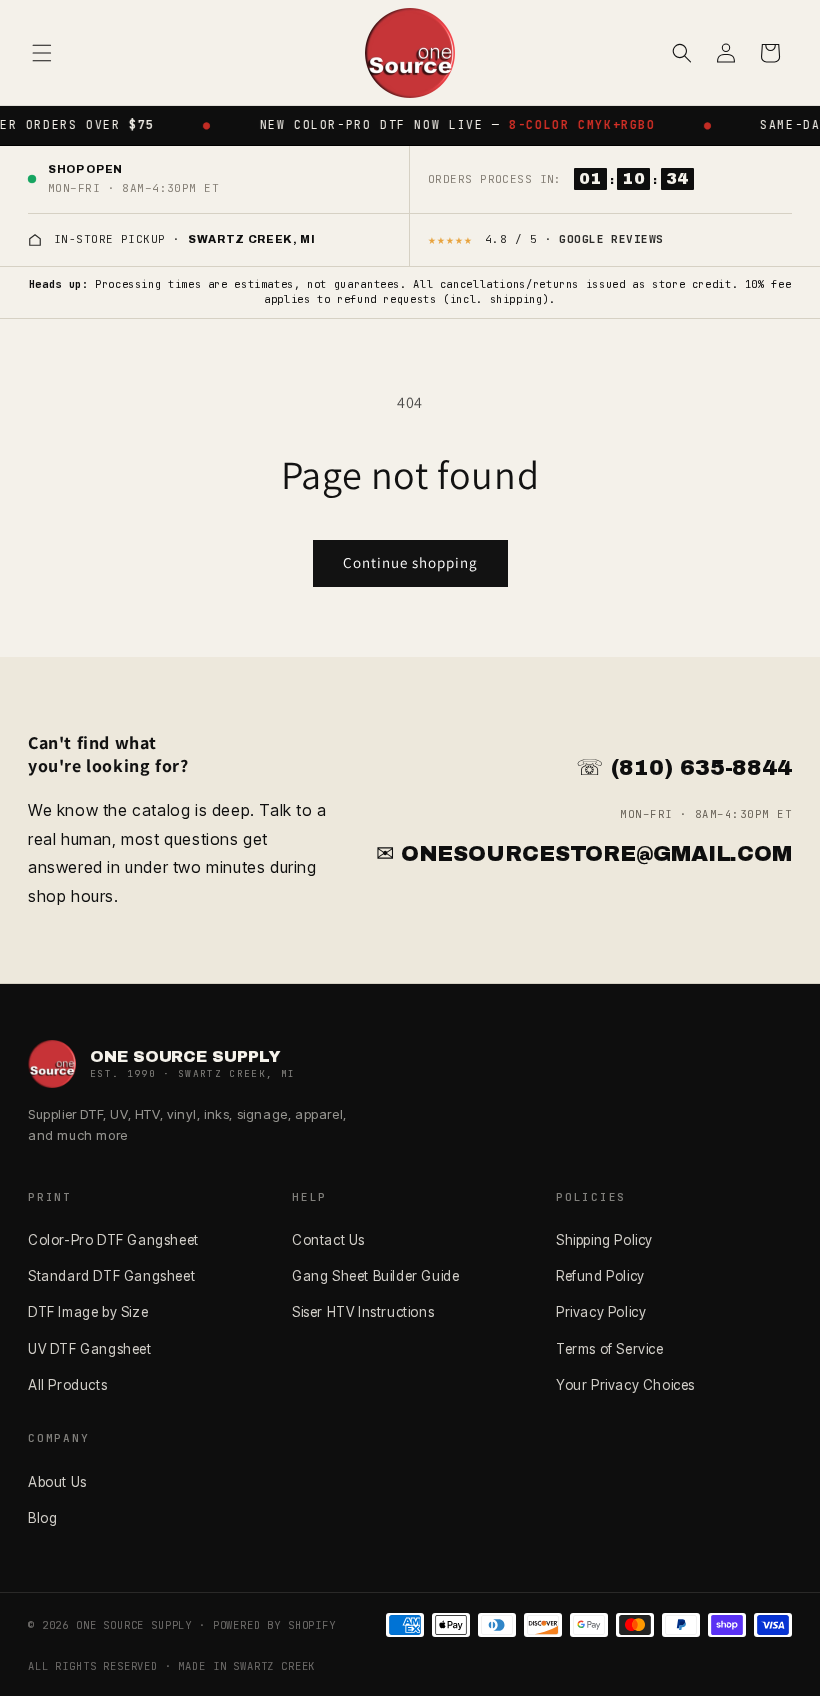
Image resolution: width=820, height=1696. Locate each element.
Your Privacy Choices (625, 1385)
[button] (42, 53)
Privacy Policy (601, 1312)
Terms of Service (610, 1349)
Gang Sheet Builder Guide (375, 1276)
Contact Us (328, 1240)
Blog (42, 1518)
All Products (67, 1385)
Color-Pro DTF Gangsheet (113, 1240)
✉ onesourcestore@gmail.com (584, 854)
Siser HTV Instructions (363, 1312)
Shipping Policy (604, 1240)
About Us (57, 1482)
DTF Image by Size (88, 1312)
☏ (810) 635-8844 (684, 768)
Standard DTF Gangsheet (111, 1276)
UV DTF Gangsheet (90, 1349)
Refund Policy (600, 1276)
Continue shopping (410, 562)
